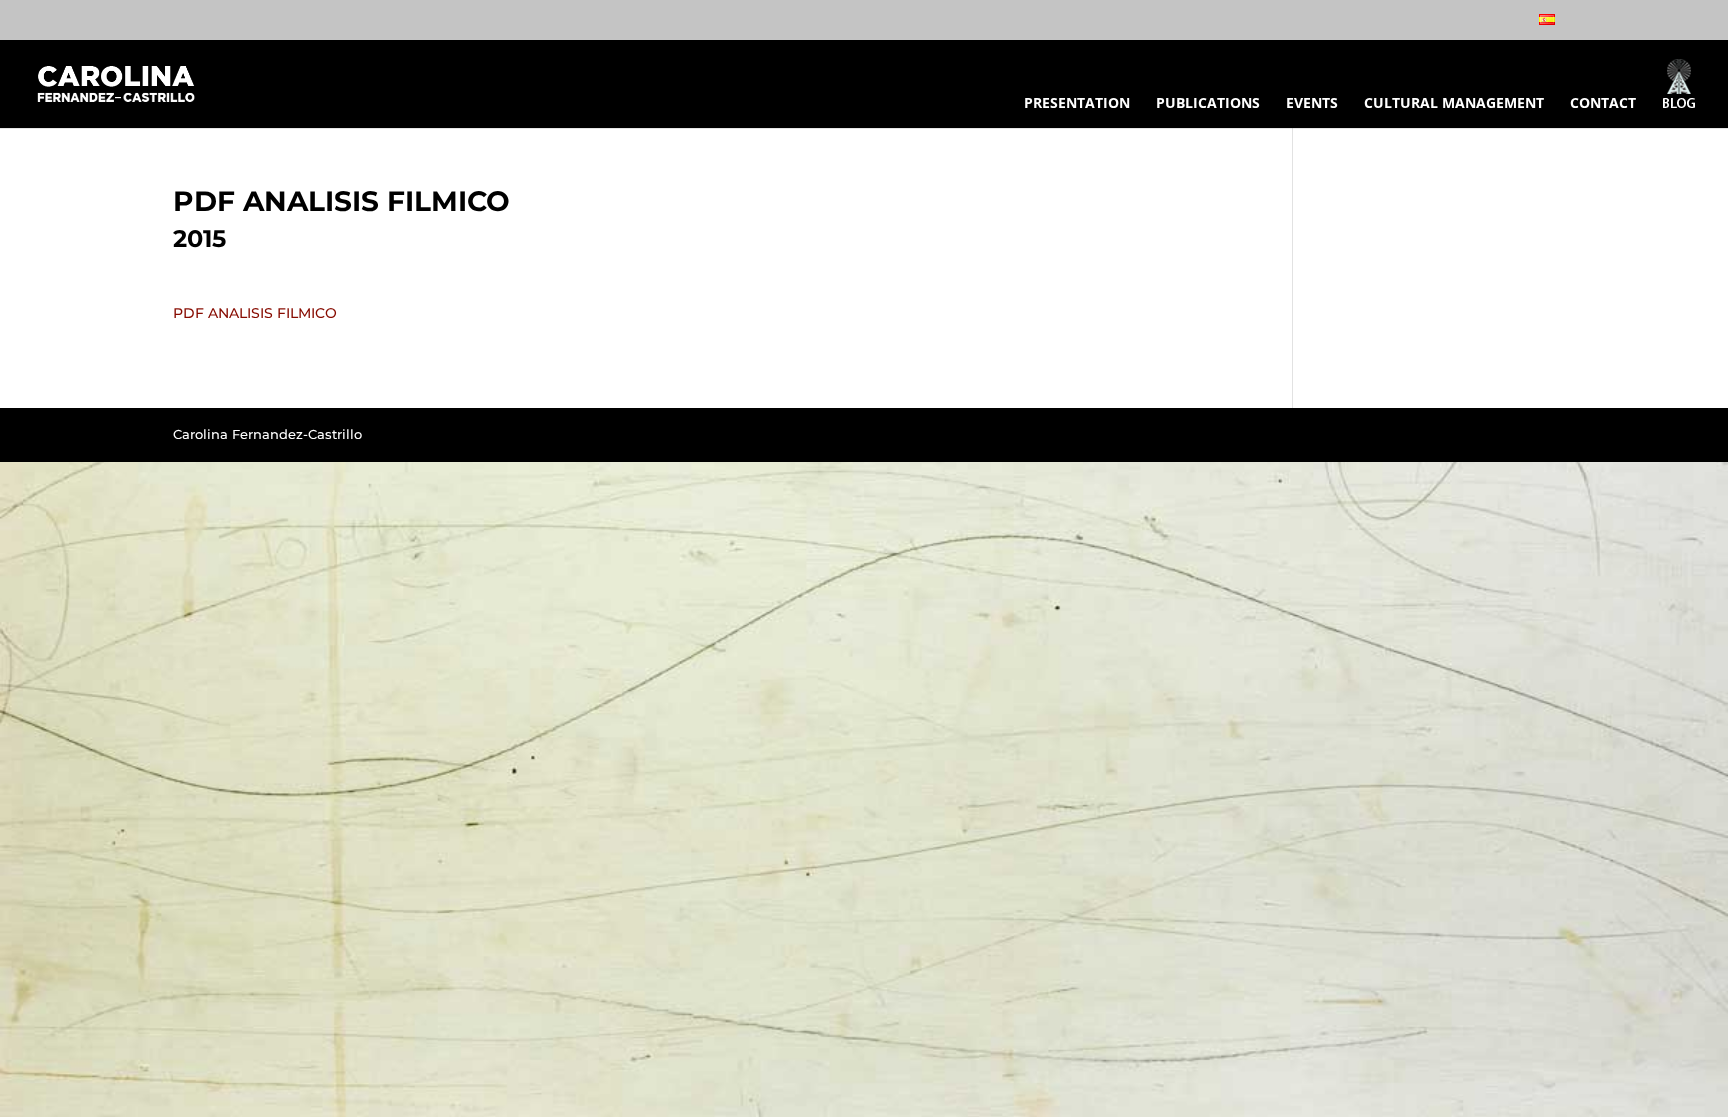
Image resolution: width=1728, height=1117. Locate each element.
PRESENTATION (1077, 104)
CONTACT (1603, 104)
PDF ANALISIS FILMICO (255, 313)
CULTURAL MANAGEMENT (1454, 104)
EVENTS (1312, 104)
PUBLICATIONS (1208, 104)
